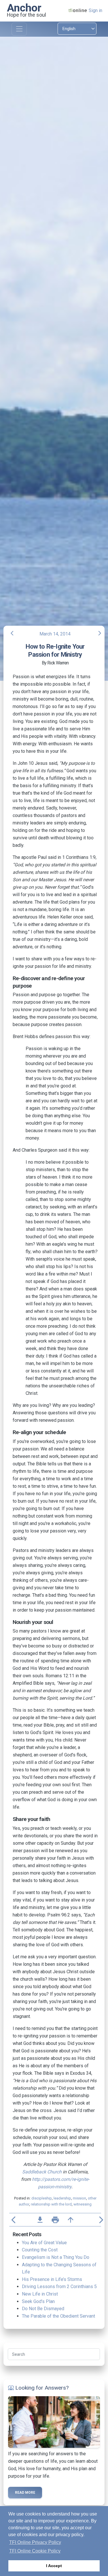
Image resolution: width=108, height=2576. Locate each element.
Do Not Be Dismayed (43, 2309)
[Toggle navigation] (19, 29)
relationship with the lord (51, 2204)
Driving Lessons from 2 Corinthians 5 (59, 2287)
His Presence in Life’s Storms (52, 2279)
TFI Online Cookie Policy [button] (35, 2551)
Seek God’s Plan (38, 2301)
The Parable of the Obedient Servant (58, 2316)
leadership (62, 2198)
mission (79, 2198)
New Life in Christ (40, 2294)
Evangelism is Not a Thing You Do (56, 2257)
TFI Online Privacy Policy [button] (35, 2542)
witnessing (83, 2204)
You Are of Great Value (44, 2243)
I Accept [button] (54, 2566)
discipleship (42, 2198)
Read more (25, 2493)
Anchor (24, 8)
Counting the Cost (40, 2250)
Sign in (95, 10)
